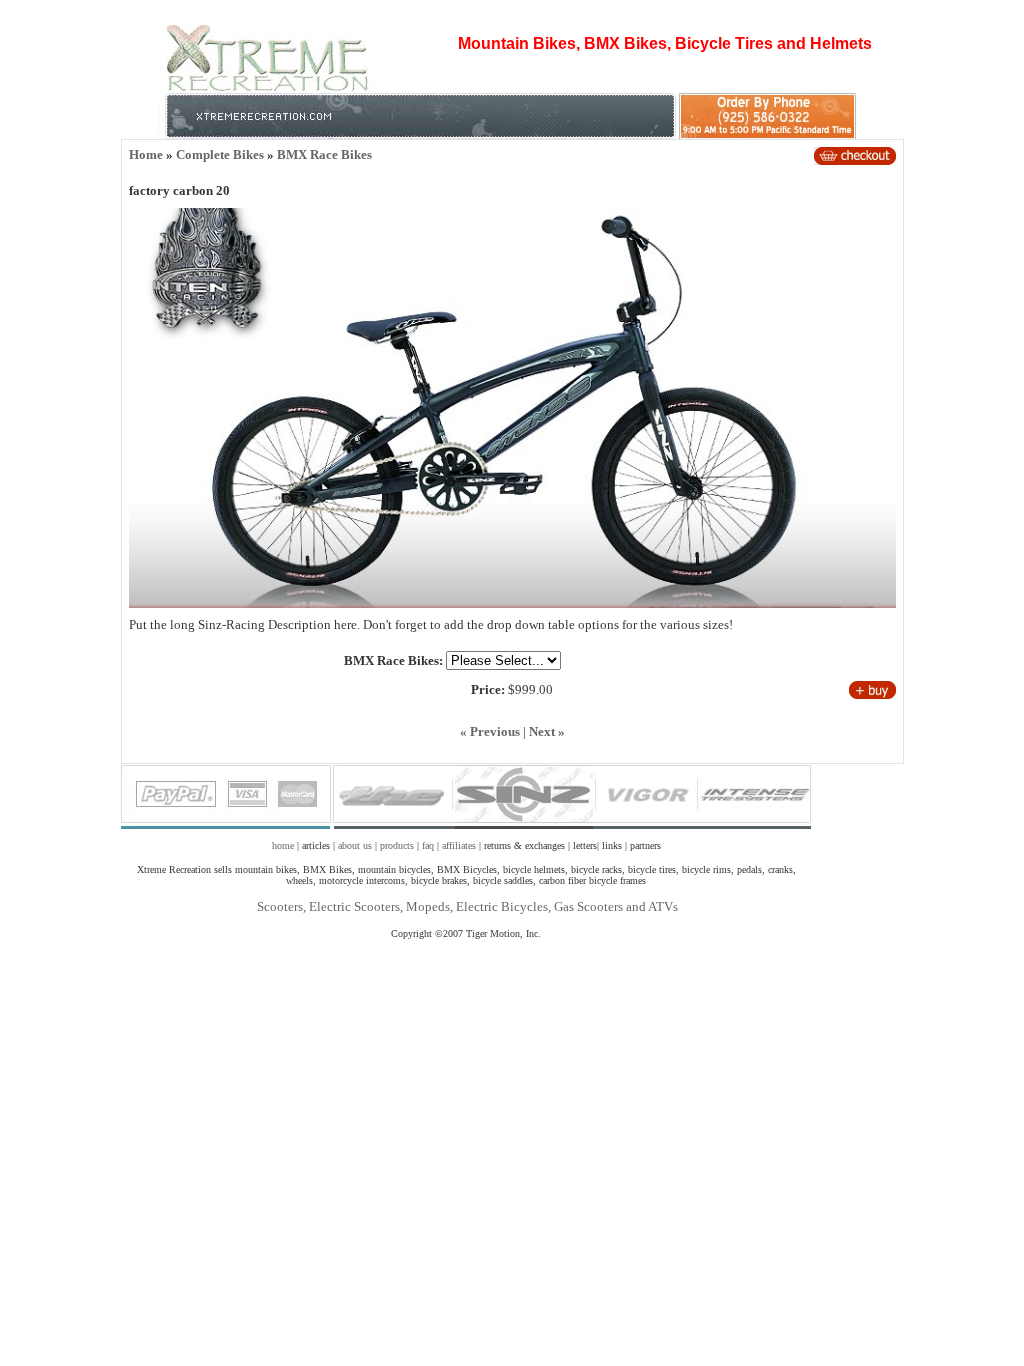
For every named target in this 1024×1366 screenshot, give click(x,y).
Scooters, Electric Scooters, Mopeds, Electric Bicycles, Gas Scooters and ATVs (466, 906)
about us (355, 845)
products (397, 845)
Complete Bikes (220, 154)
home (283, 845)
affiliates (459, 845)
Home (146, 154)
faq (428, 845)
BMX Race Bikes (324, 154)
